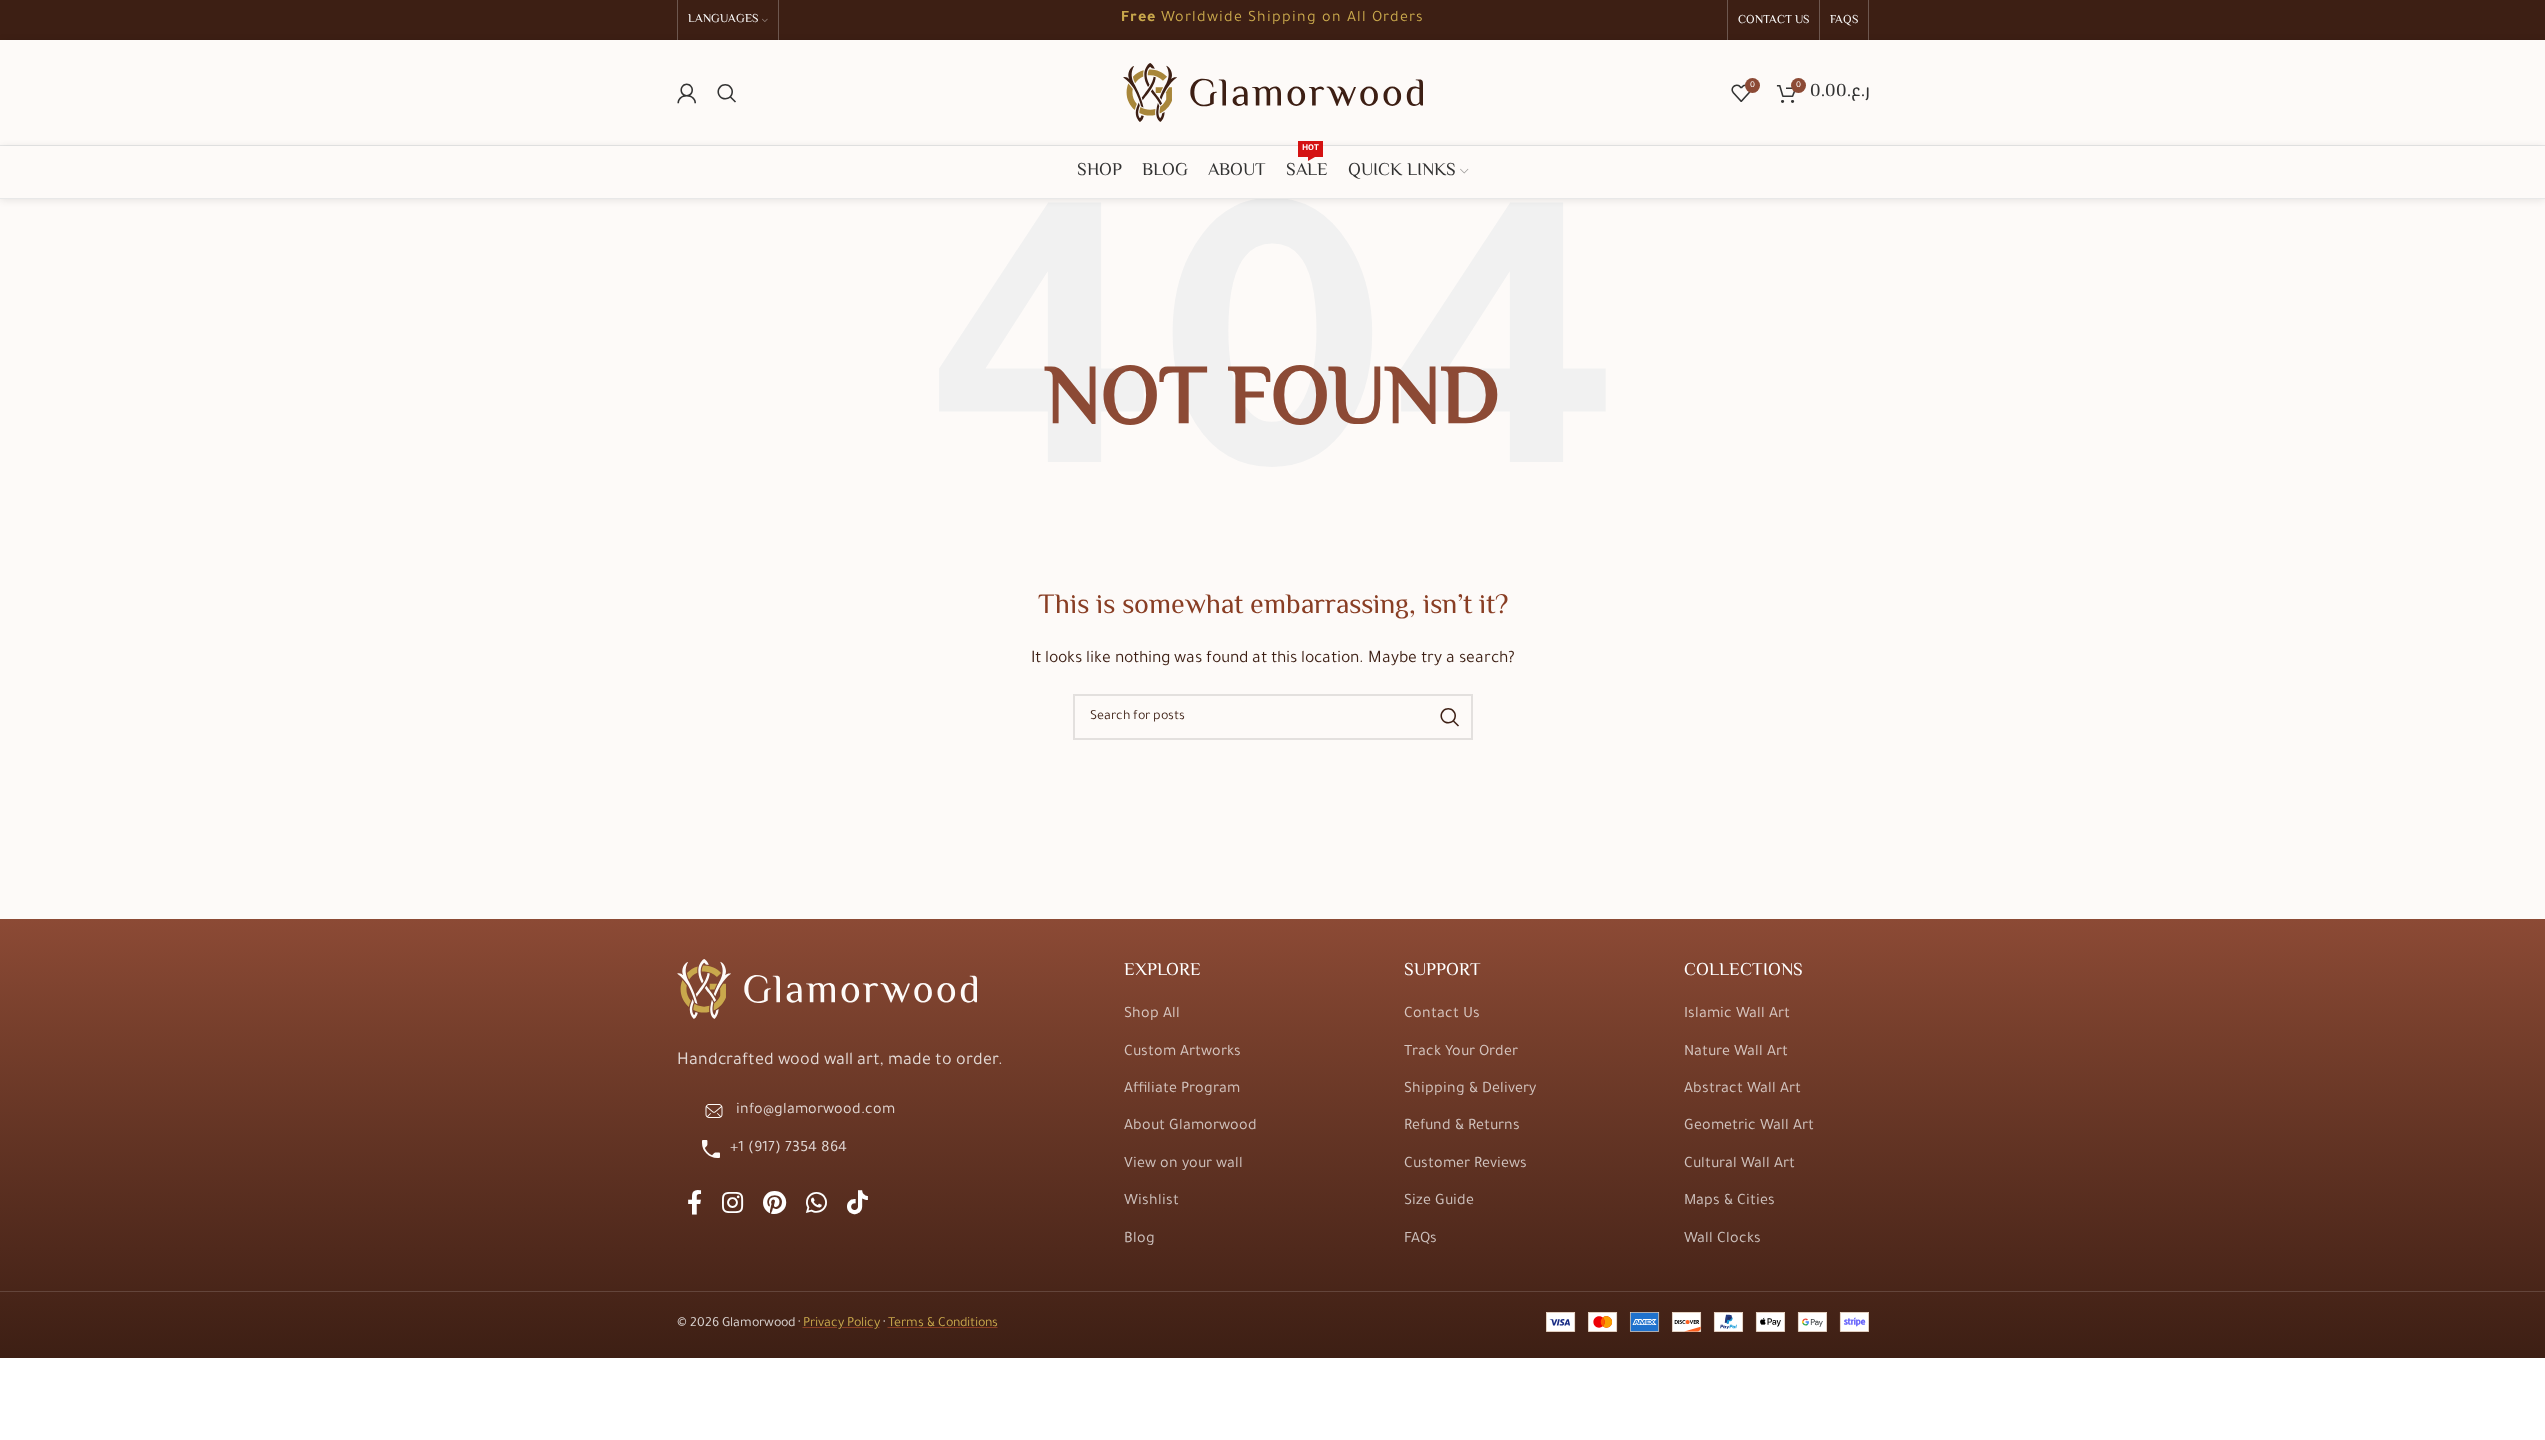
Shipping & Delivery (1470, 1090)
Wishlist (1151, 1202)
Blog (1139, 1240)
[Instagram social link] (732, 1206)
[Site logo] (1273, 94)
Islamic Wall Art (1737, 1015)
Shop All (1152, 1015)
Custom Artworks (1182, 1053)
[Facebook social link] (694, 1206)
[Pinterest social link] (774, 1206)
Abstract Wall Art (1742, 1090)
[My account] (687, 93)
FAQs (1420, 1240)
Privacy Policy (841, 1324)
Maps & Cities (1729, 1202)
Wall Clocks (1722, 1240)
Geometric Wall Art (1749, 1127)
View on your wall (1183, 1165)
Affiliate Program (1182, 1090)
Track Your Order (1461, 1053)
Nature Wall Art (1736, 1053)
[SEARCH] (1450, 717)
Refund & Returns (1462, 1127)
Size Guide (1439, 1202)
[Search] (727, 93)
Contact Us (1442, 1015)
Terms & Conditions (943, 1324)
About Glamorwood (1190, 1127)
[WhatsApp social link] (816, 1206)
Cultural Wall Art (1739, 1165)
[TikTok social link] (857, 1206)
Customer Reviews (1465, 1165)
